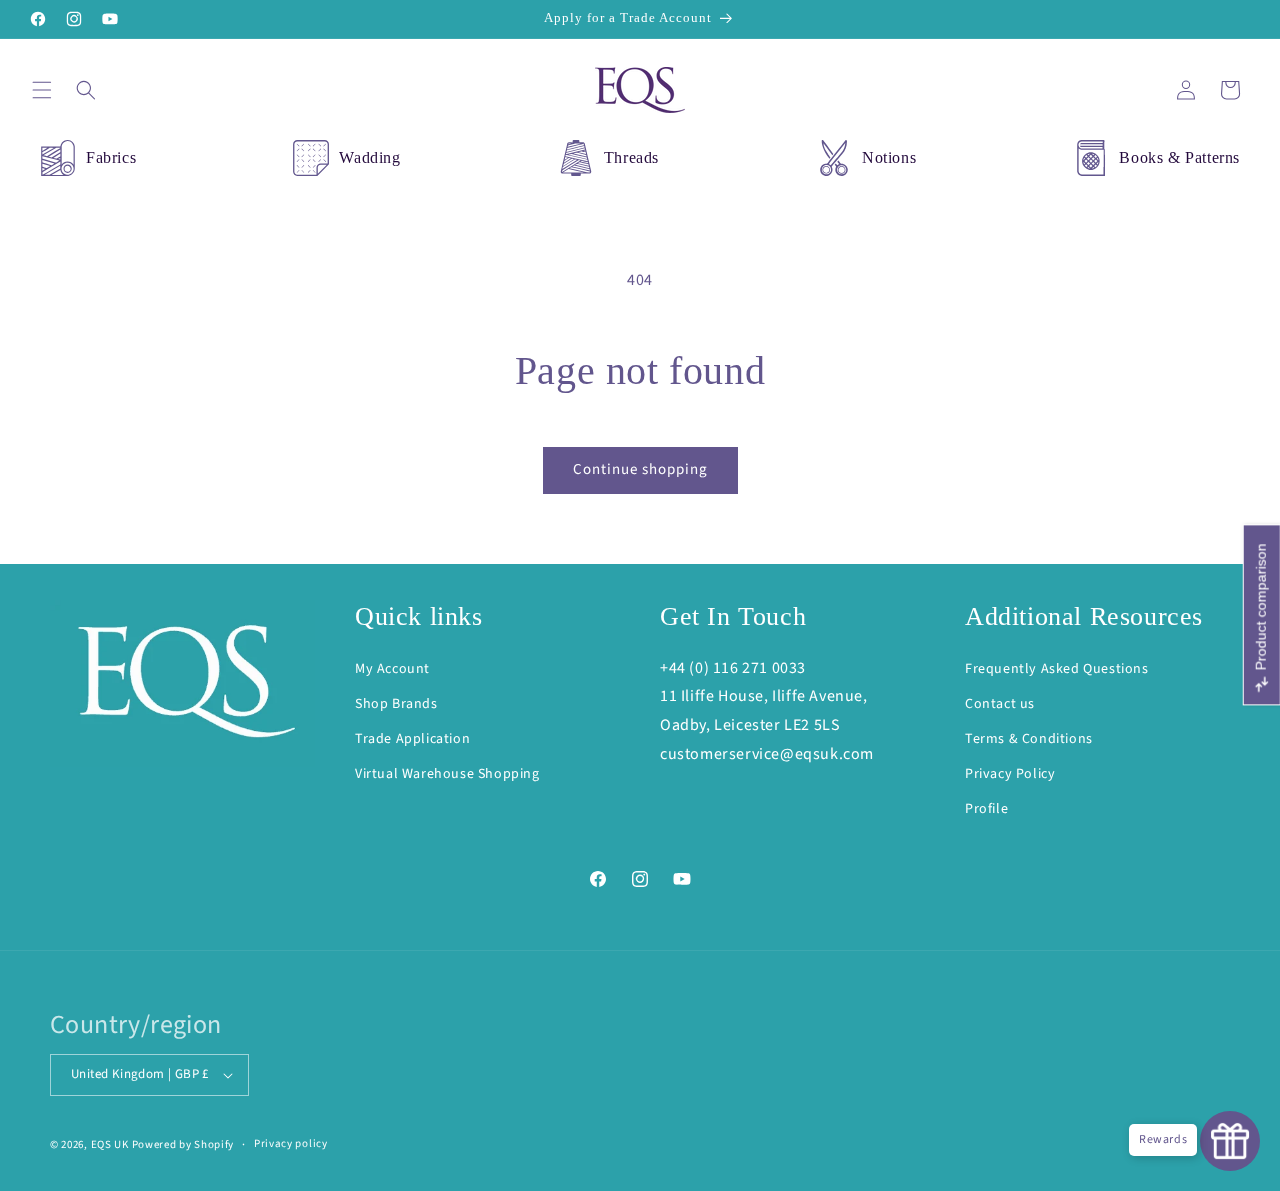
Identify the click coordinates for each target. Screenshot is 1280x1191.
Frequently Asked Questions (1057, 669)
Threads (631, 157)
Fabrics (111, 157)
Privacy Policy (1010, 774)
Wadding (369, 157)
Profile (986, 809)
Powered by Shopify (183, 1144)
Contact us (1000, 704)
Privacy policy (291, 1143)
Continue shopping (640, 469)
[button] (42, 90)
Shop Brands (396, 704)
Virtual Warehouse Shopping (447, 774)
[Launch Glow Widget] (1230, 1141)
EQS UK (110, 1144)
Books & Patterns (1179, 157)
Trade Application (412, 739)
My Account (392, 669)
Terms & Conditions (1029, 739)
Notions (889, 157)
